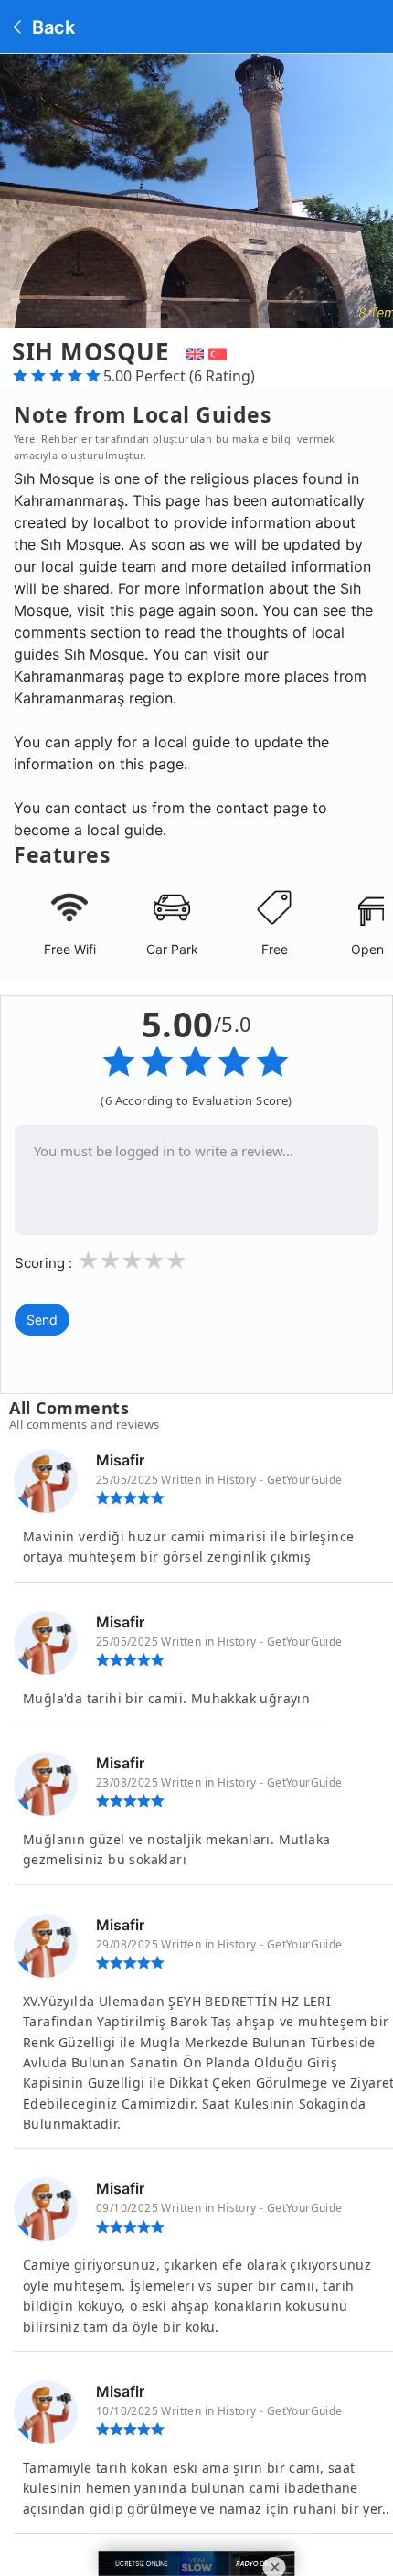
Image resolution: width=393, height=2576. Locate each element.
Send (42, 1320)
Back (51, 27)
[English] (192, 351)
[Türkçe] (220, 351)
